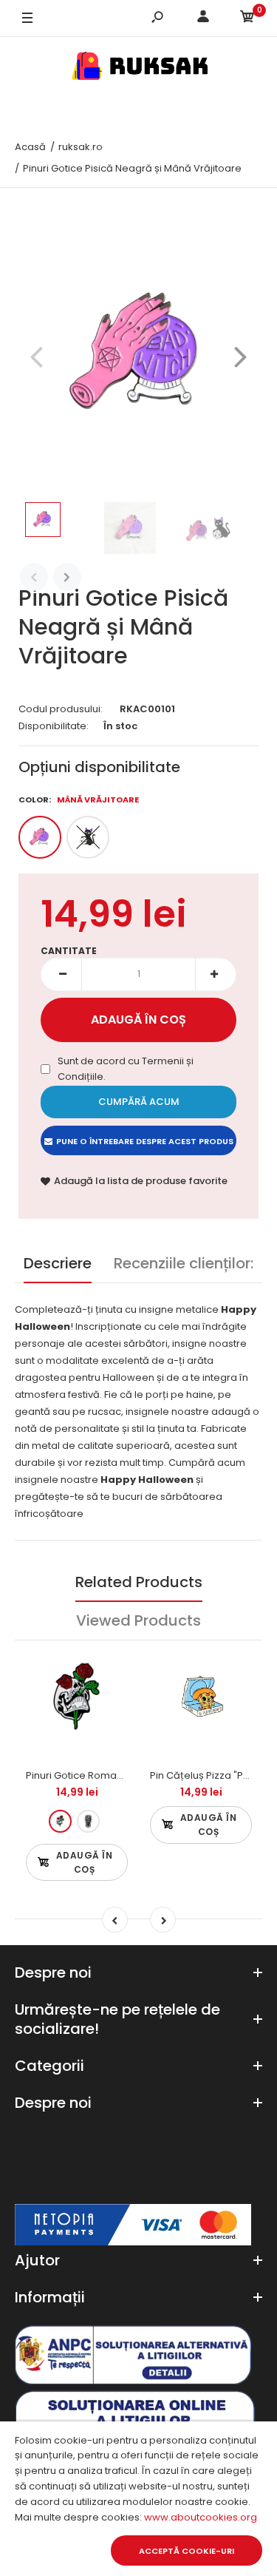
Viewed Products (138, 1620)
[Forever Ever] (88, 1821)
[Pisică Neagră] (88, 837)
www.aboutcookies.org (201, 2517)
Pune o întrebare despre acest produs (145, 1141)
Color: (79, 799)
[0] (247, 19)
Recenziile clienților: (184, 1263)
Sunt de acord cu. (126, 1069)
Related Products (139, 1582)
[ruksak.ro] (139, 68)
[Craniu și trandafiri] (60, 1821)
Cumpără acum (139, 1102)
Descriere (58, 1263)
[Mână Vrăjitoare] (40, 837)
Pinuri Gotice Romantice (83, 1775)
